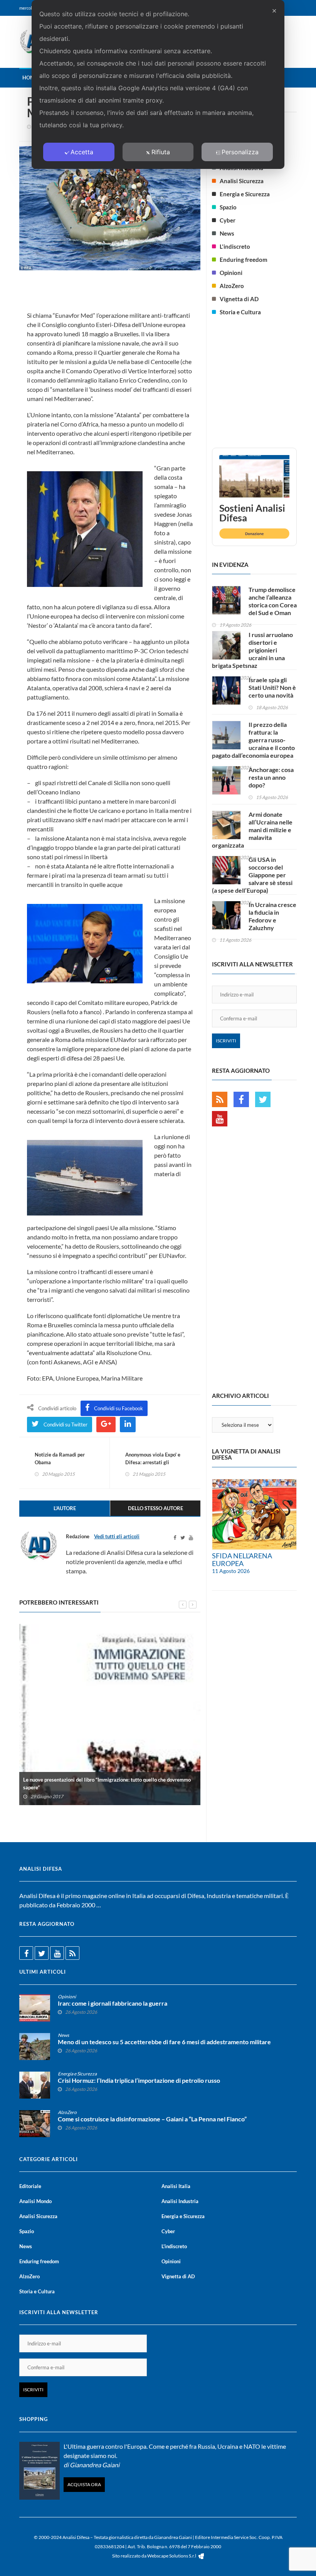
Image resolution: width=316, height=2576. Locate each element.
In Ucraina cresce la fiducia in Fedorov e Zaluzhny (272, 916)
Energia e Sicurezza (245, 194)
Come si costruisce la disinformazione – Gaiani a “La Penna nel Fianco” (152, 2119)
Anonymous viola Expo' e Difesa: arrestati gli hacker (153, 1462)
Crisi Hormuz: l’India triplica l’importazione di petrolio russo (139, 2080)
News (227, 233)
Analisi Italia (176, 2186)
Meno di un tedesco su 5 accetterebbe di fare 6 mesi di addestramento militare (164, 2042)
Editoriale (30, 2186)
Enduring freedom (244, 260)
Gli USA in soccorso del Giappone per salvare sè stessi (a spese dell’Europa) (252, 875)
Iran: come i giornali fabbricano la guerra (113, 2003)
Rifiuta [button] (161, 152)
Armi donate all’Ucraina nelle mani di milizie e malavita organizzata (252, 830)
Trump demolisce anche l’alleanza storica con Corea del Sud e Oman (273, 601)
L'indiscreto (235, 246)
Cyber (228, 220)
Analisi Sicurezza (242, 181)
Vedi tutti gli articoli (117, 1536)
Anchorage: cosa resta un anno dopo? (271, 777)
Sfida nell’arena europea (242, 1559)
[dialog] (158, 84)
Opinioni (231, 273)
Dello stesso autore (155, 1508)
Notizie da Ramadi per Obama (60, 1458)
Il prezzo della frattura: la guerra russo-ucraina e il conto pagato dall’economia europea (253, 740)
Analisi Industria (180, 2201)
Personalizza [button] (240, 152)
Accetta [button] (82, 152)
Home (30, 78)
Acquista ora (84, 2484)
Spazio (228, 207)
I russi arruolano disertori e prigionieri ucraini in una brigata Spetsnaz (252, 650)
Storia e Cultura (240, 312)
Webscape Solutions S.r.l (172, 2556)
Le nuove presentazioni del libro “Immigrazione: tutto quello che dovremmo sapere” (107, 1784)
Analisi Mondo (35, 2201)
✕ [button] (274, 11)
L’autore (65, 1508)
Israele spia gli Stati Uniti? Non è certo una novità (272, 687)
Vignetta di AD (239, 299)
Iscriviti (226, 1041)
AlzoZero (232, 286)
